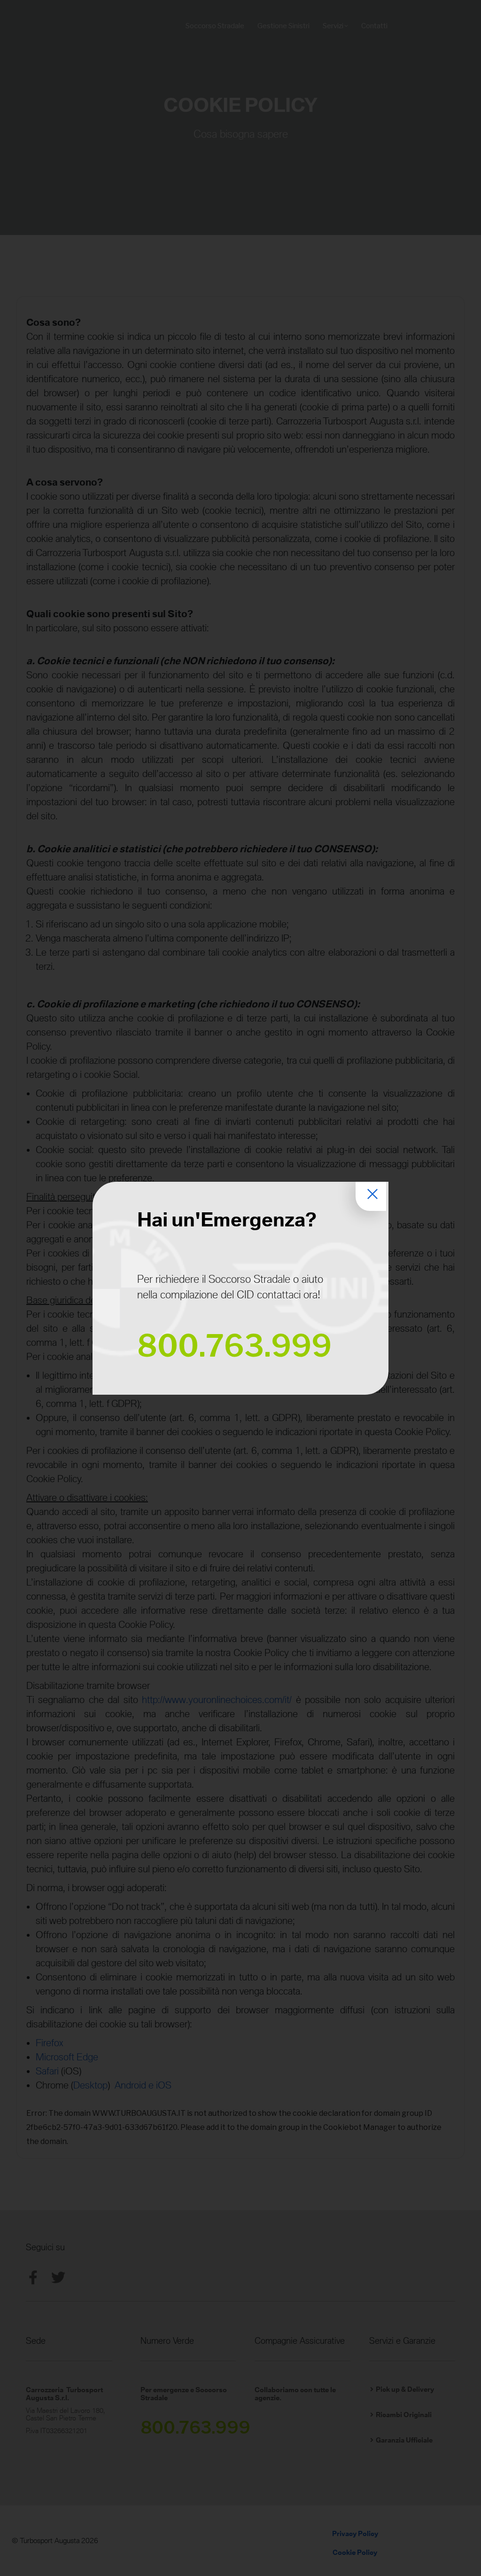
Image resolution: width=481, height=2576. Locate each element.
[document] (240, 1288)
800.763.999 (234, 1346)
